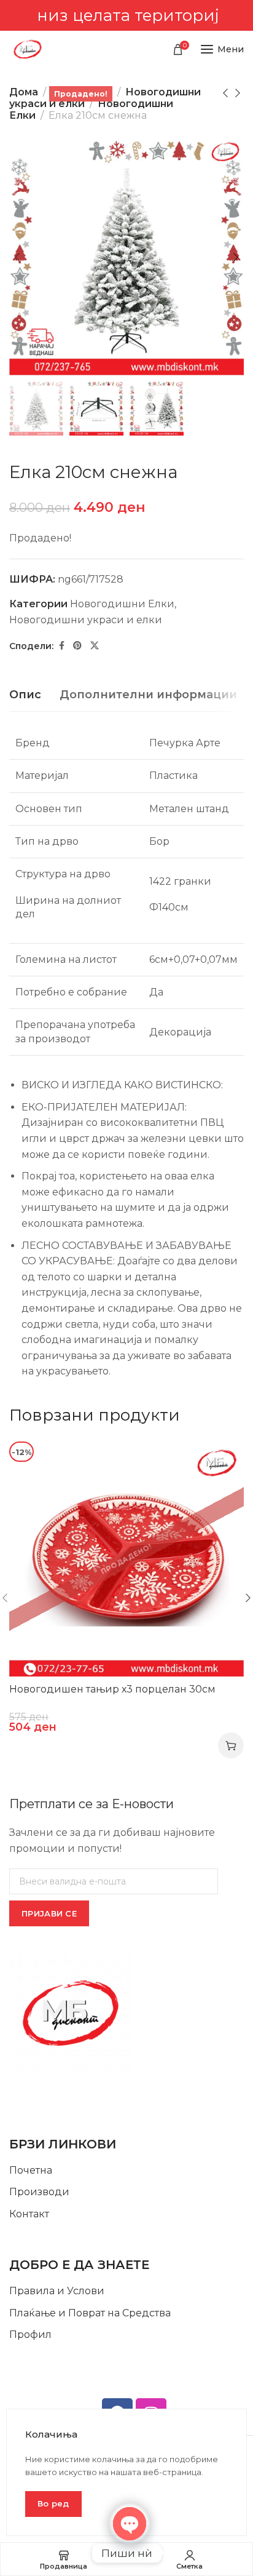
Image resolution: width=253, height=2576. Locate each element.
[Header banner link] (126, 15)
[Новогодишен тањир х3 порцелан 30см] (126, 1559)
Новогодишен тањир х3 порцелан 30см (112, 1689)
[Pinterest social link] (77, 646)
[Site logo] (28, 49)
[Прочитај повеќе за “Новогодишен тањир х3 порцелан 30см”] (231, 1745)
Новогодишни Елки (122, 604)
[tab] (25, 695)
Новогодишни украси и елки (86, 620)
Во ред (53, 2503)
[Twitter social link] (95, 646)
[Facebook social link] (62, 646)
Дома (24, 92)
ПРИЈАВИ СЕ (49, 1913)
